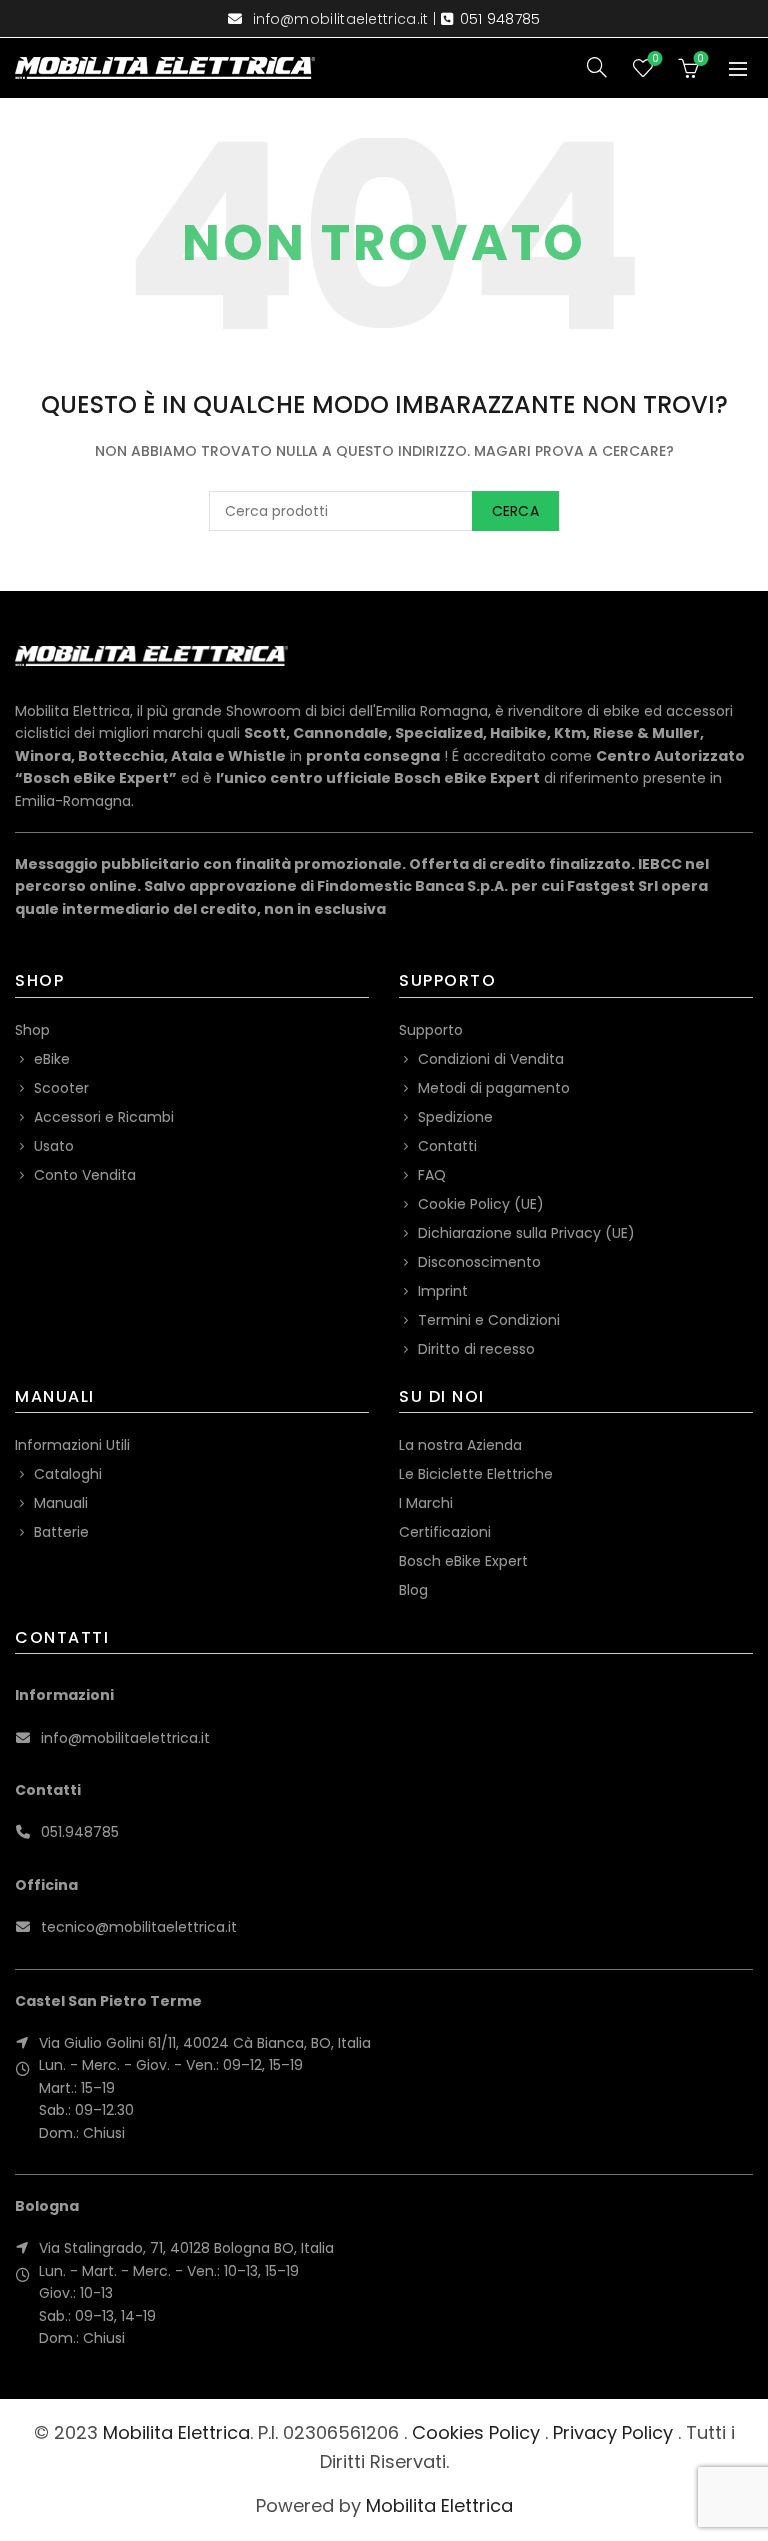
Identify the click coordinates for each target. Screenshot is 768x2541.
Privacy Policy (613, 2432)
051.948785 (80, 1832)
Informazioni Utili (72, 1445)
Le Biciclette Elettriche (476, 1474)
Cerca (516, 511)
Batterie (61, 1532)
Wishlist (655, 59)
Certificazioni (445, 1532)
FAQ (432, 1175)
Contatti (447, 1146)
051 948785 (500, 19)
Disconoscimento (479, 1262)
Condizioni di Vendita (491, 1059)
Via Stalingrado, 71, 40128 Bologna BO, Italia (186, 2248)
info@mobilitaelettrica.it (341, 19)
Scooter (61, 1088)
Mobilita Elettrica (176, 2432)
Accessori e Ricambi (104, 1117)
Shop (32, 1030)
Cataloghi (68, 1474)
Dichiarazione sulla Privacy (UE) (526, 1233)
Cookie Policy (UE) (481, 1204)
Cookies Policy (476, 2432)
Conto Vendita (85, 1175)
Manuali (61, 1503)
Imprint (443, 1291)
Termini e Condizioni (489, 1320)
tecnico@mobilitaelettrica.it (139, 1927)
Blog (413, 1590)
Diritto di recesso (476, 1349)
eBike (52, 1059)
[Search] (597, 67)
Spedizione (455, 1117)
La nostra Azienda (460, 1445)
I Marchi (426, 1503)
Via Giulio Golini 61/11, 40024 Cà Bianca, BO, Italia (205, 2043)
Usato (54, 1146)
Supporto (431, 1030)
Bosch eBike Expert (463, 1561)
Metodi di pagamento (494, 1088)
